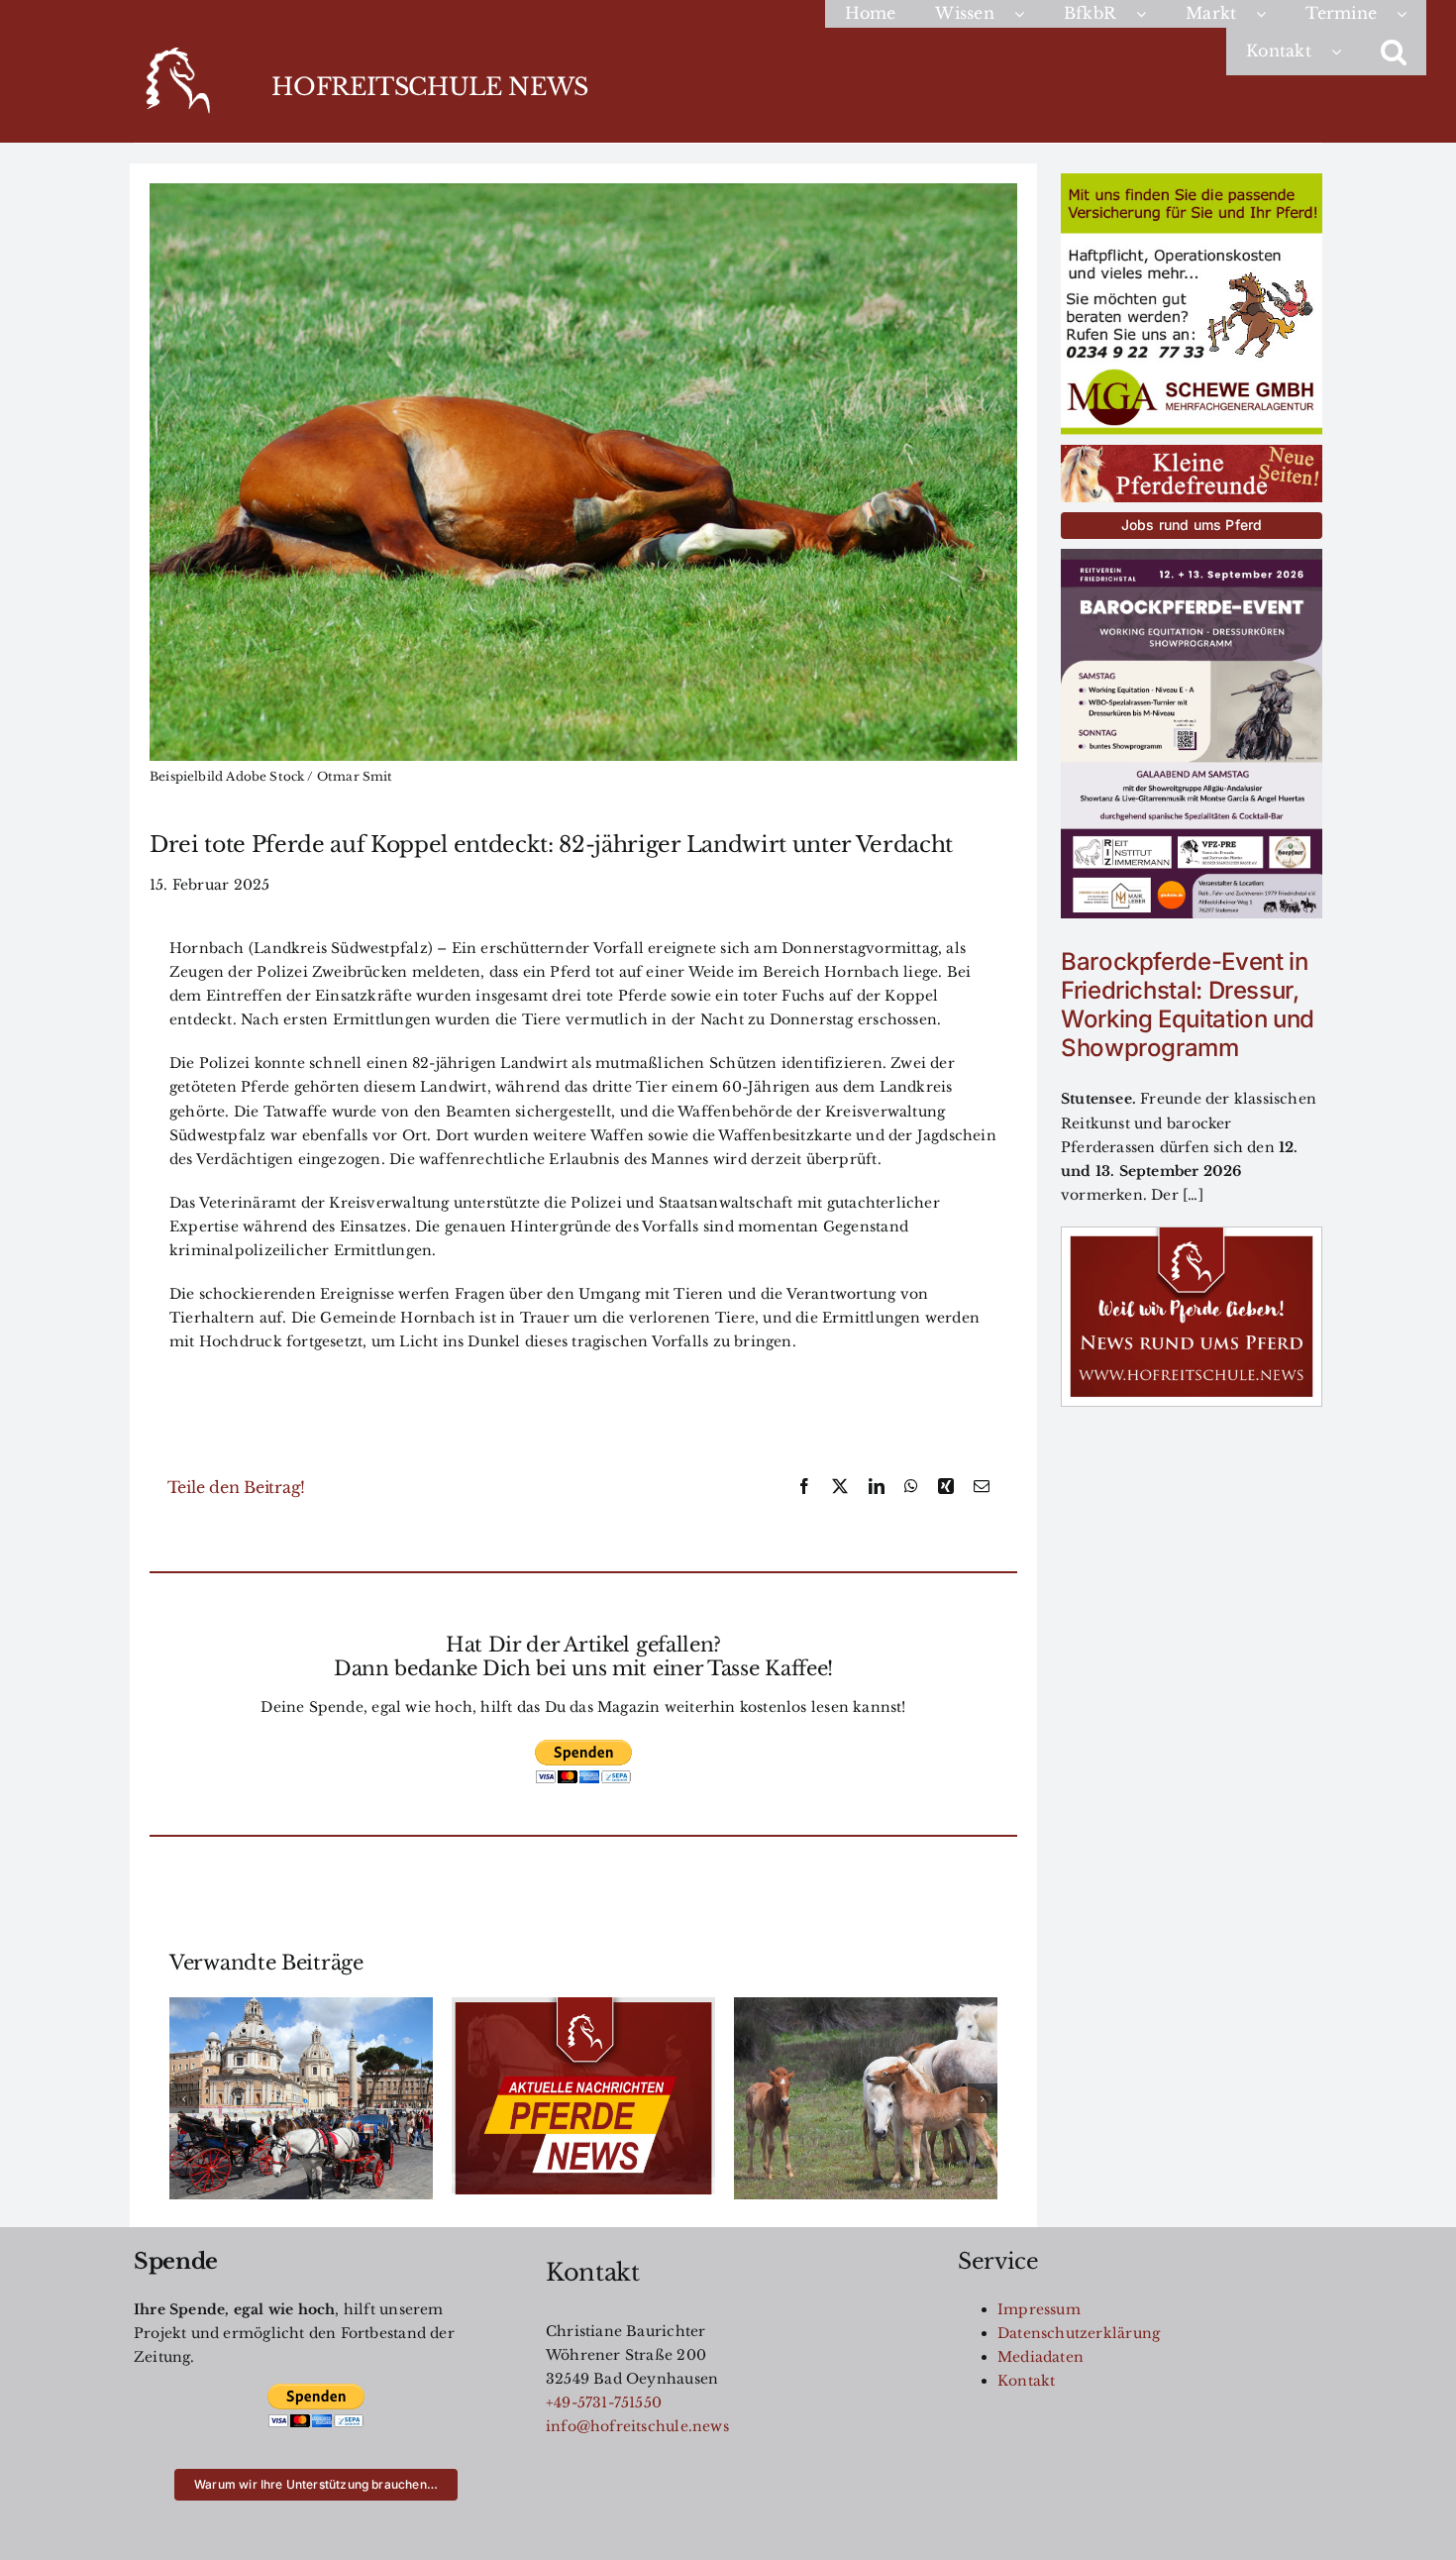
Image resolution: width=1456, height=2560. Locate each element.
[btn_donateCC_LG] (583, 1746)
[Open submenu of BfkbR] (1151, 14)
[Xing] (946, 1487)
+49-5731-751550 (604, 2402)
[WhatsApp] (911, 1487)
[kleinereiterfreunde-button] (1192, 452)
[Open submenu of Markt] (1271, 14)
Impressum (1039, 2309)
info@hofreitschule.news (637, 2426)
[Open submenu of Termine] (1411, 14)
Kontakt (1026, 2381)
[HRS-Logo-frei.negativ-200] (176, 51)
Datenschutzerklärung (1079, 2333)
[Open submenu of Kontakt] (1346, 52)
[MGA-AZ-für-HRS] (1192, 180)
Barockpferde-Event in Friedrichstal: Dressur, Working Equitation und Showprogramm (1188, 1004)
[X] (840, 1487)
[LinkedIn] (877, 1487)
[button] (1394, 52)
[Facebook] (804, 1487)
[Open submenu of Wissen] (1029, 14)
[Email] (982, 1487)
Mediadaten (1040, 2357)
